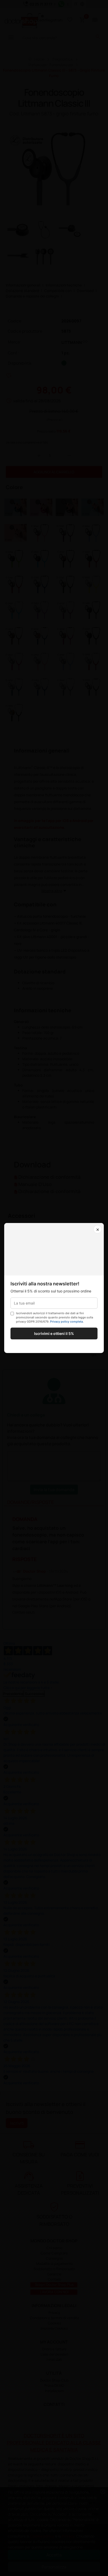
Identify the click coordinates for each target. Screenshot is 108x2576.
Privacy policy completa (66, 1322)
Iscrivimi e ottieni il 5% (54, 1333)
